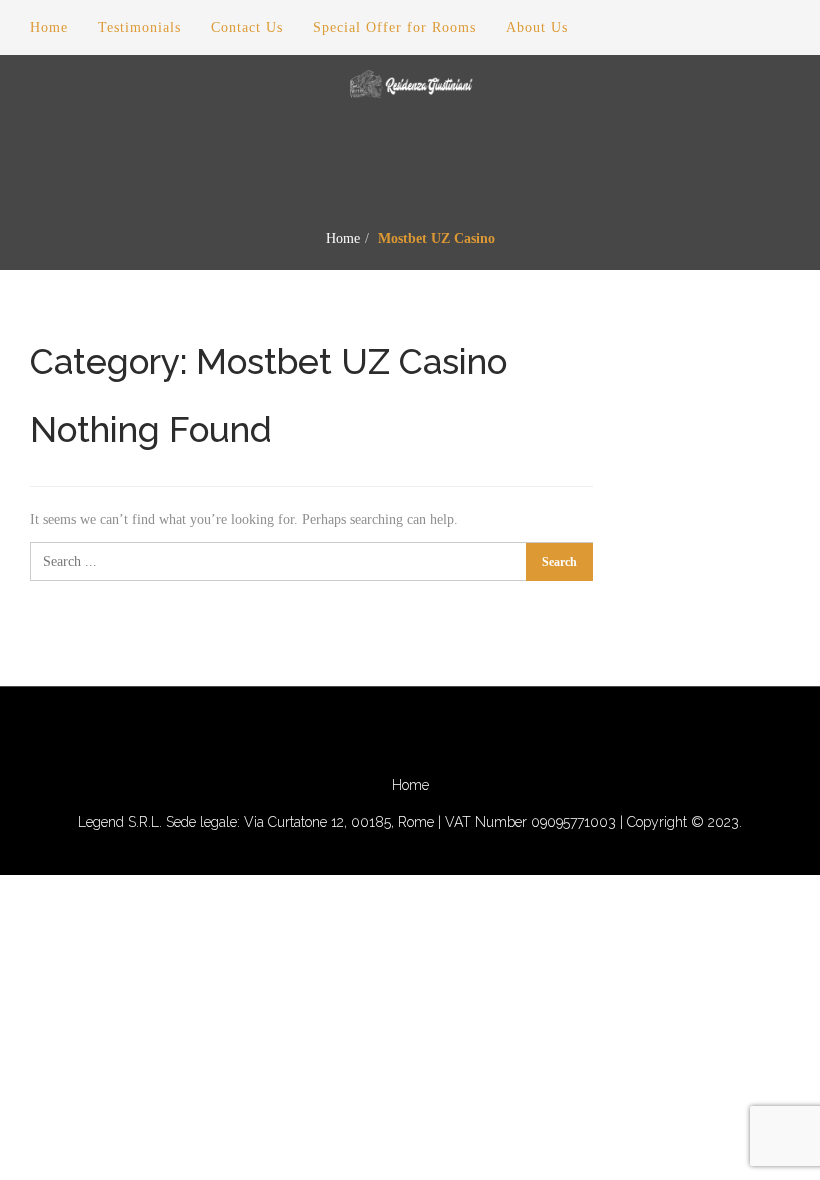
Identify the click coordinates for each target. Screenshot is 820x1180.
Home (343, 238)
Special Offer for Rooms (394, 27)
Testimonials (139, 27)
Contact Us (247, 27)
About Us (537, 27)
